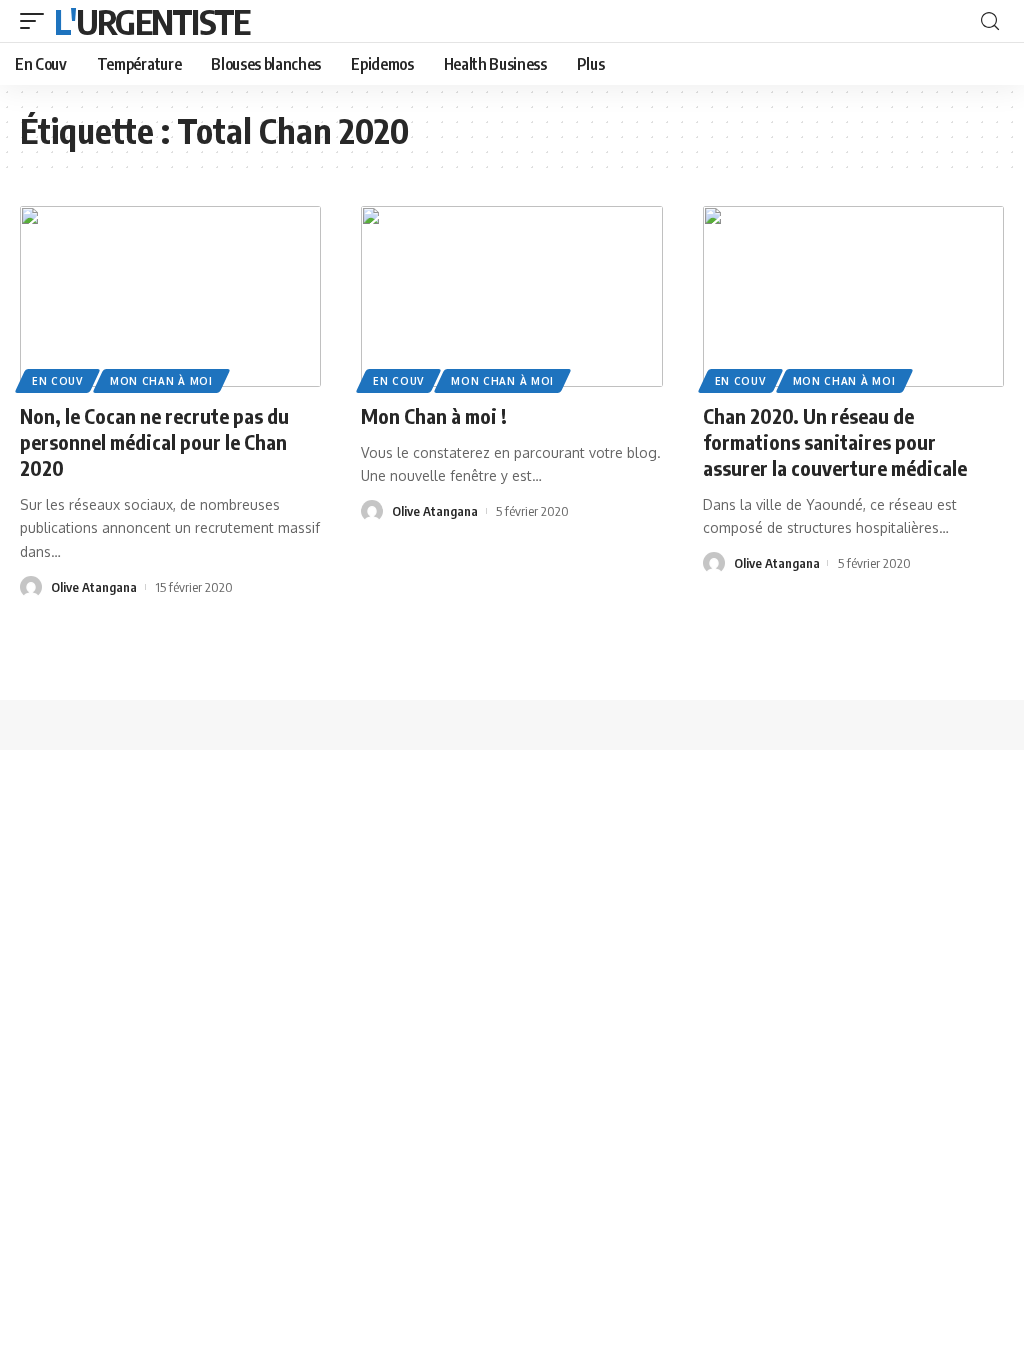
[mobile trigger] (37, 21)
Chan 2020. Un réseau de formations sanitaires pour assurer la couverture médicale (835, 441)
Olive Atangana (94, 587)
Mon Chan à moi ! (434, 415)
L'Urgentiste (152, 21)
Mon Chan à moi (161, 381)
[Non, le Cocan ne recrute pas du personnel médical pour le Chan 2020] (170, 296)
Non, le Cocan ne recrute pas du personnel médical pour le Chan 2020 (154, 441)
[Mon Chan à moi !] (511, 296)
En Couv (57, 381)
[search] (990, 21)
